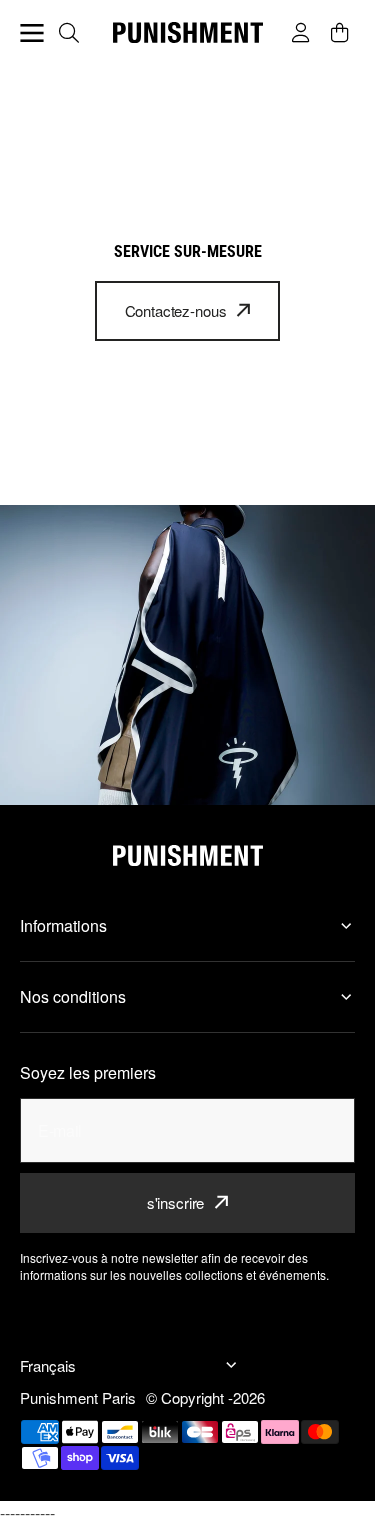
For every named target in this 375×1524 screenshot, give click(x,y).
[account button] (304, 33)
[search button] (71, 33)
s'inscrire (176, 1202)
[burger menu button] (32, 33)
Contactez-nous (176, 310)
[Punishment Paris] (188, 32)
